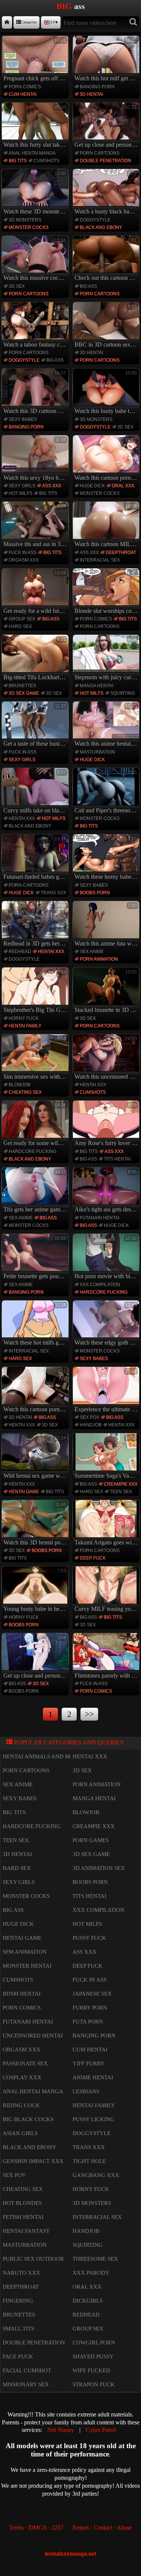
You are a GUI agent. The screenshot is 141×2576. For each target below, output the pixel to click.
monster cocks (29, 227)
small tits (18, 2329)
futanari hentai (99, 1218)
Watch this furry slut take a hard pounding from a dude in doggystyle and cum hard (36, 126)
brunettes (22, 686)
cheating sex (25, 1092)
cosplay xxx (22, 2077)
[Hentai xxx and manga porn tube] (7, 22)
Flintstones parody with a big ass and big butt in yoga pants (107, 1657)
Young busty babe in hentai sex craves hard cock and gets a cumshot (36, 1590)
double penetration (105, 161)
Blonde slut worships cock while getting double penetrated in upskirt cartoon (107, 592)
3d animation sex (99, 1868)
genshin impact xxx (33, 2161)
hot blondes (22, 2203)
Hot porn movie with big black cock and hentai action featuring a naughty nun (107, 1257)
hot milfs (20, 493)
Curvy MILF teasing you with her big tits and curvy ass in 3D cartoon (107, 1590)
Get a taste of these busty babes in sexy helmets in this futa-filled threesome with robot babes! (36, 725)
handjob (91, 1425)
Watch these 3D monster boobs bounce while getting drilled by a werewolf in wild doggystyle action (36, 193)
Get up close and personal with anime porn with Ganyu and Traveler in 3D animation (36, 1657)
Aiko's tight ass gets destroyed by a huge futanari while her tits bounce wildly (107, 1191)
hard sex (20, 626)
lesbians (86, 2091)
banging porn (97, 87)
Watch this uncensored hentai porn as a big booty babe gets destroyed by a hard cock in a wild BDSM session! (107, 1058)
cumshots (46, 161)
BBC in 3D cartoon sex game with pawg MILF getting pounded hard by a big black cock (107, 326)
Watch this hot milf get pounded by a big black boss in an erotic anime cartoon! (107, 60)
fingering (18, 2301)
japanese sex (92, 1994)
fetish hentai (23, 2217)
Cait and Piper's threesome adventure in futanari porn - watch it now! (107, 792)
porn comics (25, 87)
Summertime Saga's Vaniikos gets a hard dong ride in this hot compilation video (107, 1457)
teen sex (121, 1492)
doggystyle (95, 220)
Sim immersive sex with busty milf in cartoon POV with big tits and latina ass (36, 1058)
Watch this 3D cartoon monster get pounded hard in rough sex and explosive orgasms (36, 392)
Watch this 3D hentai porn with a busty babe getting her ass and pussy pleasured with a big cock (36, 1524)
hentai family (25, 1026)
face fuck (18, 2356)
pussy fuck (89, 1938)
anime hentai (93, 2077)
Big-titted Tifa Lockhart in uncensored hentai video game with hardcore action (36, 659)
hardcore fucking (33, 1151)
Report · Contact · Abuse (102, 2528)
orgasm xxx (24, 560)
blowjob (20, 1085)
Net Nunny (61, 2430)
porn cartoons (100, 153)
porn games (91, 1840)
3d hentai (91, 94)
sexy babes (23, 419)
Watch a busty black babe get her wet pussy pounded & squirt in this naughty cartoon (107, 193)
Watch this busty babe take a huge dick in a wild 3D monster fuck (107, 392)
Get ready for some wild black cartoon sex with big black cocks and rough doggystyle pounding (36, 1124)
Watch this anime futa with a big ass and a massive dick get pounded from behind (107, 925)
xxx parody (91, 2273)
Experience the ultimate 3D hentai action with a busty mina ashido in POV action (107, 1391)
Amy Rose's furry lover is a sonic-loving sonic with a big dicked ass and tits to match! (107, 1124)
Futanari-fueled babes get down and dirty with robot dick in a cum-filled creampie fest (36, 858)
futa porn (88, 2022)
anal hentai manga (32, 153)
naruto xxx (21, 2273)
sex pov (89, 1417)
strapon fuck (94, 2384)
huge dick (92, 486)
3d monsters (25, 220)
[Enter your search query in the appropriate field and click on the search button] (133, 22)
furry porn (90, 2008)
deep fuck (93, 1558)
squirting (123, 693)
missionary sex (26, 2384)
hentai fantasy (26, 2231)
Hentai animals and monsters (49, 1756)
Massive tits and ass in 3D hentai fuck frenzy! (36, 525)
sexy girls (22, 486)
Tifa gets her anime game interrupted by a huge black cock (36, 1191)
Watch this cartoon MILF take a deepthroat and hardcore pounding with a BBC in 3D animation (107, 525)
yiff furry (89, 2063)
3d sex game (24, 693)
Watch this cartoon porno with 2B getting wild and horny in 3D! (36, 1391)
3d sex (17, 286)
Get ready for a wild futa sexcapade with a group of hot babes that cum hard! (36, 592)
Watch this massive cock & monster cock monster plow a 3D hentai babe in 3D (36, 259)
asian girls (20, 2133)
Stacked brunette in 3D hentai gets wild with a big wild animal (107, 991)
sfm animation (25, 1952)
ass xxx (52, 486)
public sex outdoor (33, 2259)
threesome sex (95, 2259)
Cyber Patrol (101, 2430)
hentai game (24, 1492)
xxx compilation (100, 1285)
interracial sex (100, 560)
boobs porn (95, 893)
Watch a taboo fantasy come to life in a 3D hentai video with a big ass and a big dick (36, 326)
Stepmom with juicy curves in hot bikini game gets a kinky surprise (107, 659)
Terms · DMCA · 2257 (36, 2528)
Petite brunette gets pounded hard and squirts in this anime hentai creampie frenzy (36, 1257)
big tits (18, 161)
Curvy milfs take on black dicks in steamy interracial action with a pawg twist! (36, 792)
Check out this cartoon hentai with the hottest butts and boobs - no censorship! (107, 259)
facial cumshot (27, 2370)
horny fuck (24, 1018)
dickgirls (88, 2301)
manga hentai (96, 686)
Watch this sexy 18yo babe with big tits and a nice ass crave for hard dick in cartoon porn (36, 459)
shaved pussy (93, 2356)
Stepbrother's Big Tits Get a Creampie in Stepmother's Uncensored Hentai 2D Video (36, 991)
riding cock (21, 2105)
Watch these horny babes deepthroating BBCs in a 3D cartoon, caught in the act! (107, 858)
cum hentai (23, 94)
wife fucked (91, 2370)
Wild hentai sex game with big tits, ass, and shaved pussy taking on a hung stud (36, 1457)
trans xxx (53, 893)
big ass (88, 286)
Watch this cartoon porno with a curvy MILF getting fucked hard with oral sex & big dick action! (107, 459)
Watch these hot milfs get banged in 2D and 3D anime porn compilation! (36, 1324)
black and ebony (101, 227)
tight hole (89, 2161)
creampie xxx (121, 1484)
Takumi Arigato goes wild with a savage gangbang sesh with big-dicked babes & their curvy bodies (107, 1524)
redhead (20, 952)
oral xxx (123, 486)
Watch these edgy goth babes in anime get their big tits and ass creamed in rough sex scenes (107, 1324)
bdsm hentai (22, 1994)
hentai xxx (22, 818)
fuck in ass (23, 553)
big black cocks (28, 2119)
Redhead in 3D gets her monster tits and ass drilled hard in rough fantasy (36, 925)
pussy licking (93, 2119)
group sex (22, 619)
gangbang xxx (96, 2175)
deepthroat (121, 553)
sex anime (92, 952)
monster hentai (27, 1966)
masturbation (97, 752)
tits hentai (117, 1159)
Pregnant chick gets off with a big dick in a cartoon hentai (36, 60)
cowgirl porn (94, 2343)
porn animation (99, 959)
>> (89, 1714)
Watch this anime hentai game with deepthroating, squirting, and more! (107, 725)
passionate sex (25, 2063)
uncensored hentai (33, 2036)
